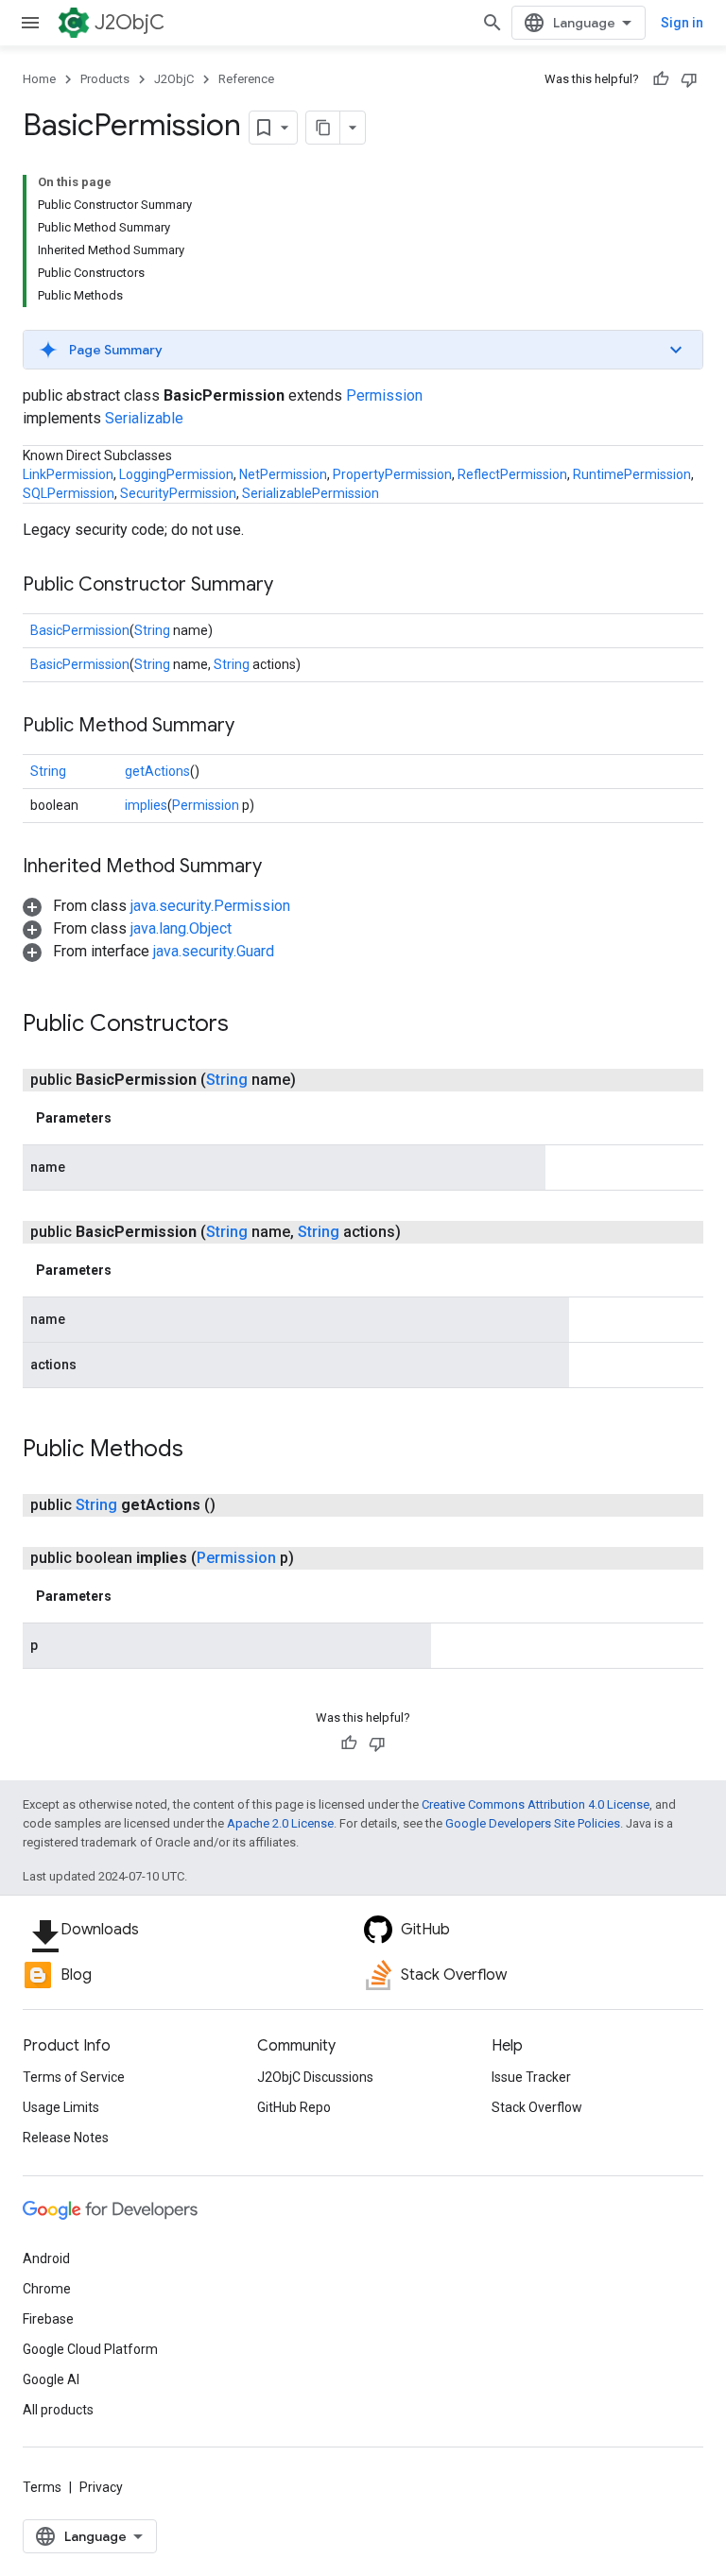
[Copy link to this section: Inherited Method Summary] (281, 867)
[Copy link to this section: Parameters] (130, 1118)
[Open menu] (30, 23)
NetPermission (283, 474)
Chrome (47, 2289)
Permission (384, 395)
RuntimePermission (632, 474)
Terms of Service (74, 2077)
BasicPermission (80, 630)
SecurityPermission (178, 493)
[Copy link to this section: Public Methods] (202, 1451)
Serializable (144, 418)
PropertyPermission (392, 474)
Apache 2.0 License (280, 1823)
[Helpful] (661, 79)
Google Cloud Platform (90, 2349)
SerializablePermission (311, 493)
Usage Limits (61, 2107)
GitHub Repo (294, 2107)
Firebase (48, 2319)
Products (105, 79)
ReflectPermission (512, 474)
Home (39, 79)
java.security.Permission (210, 906)
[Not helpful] (689, 79)
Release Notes (66, 2138)
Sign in (682, 23)
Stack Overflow (537, 2107)
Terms (42, 2487)
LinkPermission (68, 474)
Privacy (101, 2487)
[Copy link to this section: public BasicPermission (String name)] (319, 1080)
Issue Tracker (531, 2077)
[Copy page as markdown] (323, 128)
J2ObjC (130, 22)
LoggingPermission (176, 474)
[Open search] (493, 23)
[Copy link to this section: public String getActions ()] (238, 1505)
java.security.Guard (214, 951)
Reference (246, 79)
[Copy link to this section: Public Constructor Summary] (292, 586)
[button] (363, 350)
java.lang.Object (181, 928)
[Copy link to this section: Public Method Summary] (253, 727)
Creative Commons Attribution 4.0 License (536, 1804)
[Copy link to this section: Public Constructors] (248, 1025)
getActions (157, 771)
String (152, 630)
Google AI (51, 2379)
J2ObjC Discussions (315, 2077)
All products (58, 2410)
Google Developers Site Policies (533, 1823)
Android (46, 2258)
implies (146, 805)
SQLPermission (69, 493)
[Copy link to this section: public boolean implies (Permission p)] (317, 1558)
